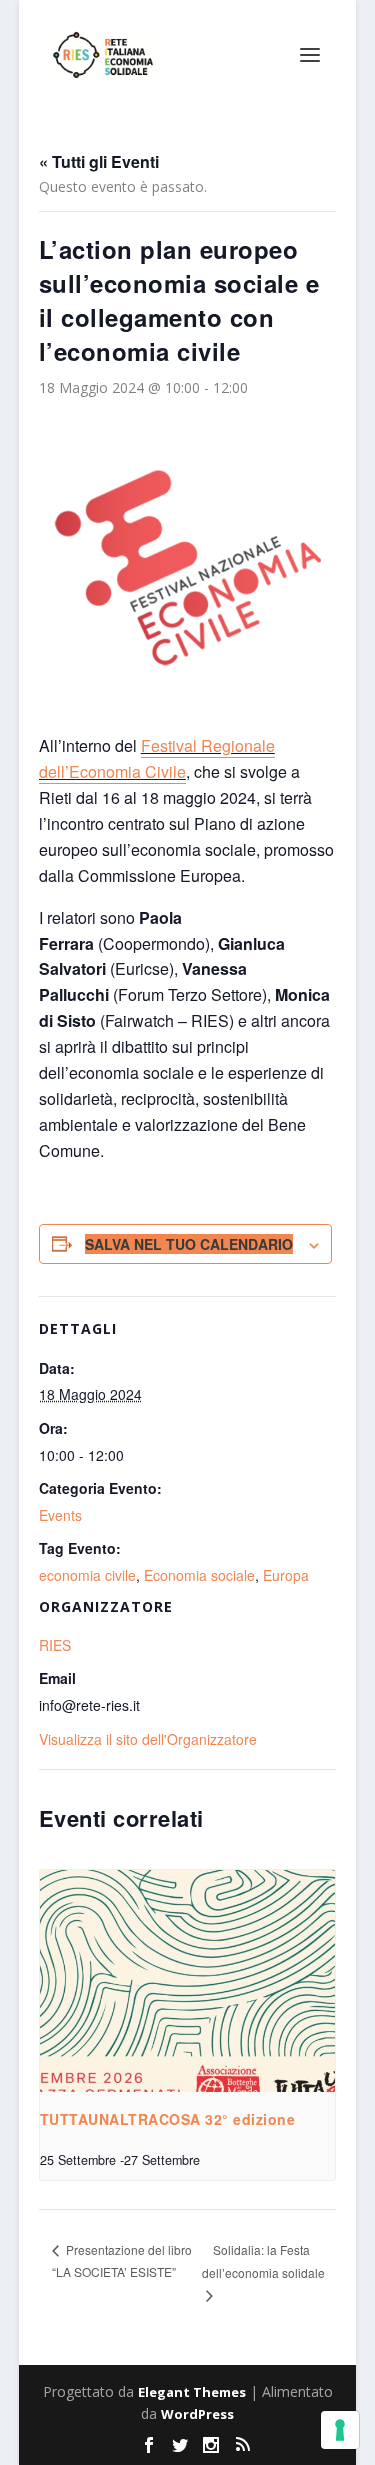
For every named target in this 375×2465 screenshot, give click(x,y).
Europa (286, 1575)
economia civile (87, 1575)
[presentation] (188, 1981)
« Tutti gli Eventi (99, 161)
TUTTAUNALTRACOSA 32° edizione (168, 2119)
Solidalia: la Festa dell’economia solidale (263, 2261)
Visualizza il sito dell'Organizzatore (148, 1739)
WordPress (197, 2414)
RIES (55, 1645)
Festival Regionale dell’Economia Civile (157, 758)
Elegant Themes (192, 2392)
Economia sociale (199, 1575)
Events (60, 1515)
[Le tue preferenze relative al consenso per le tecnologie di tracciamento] (340, 2430)
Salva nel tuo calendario (189, 1244)
